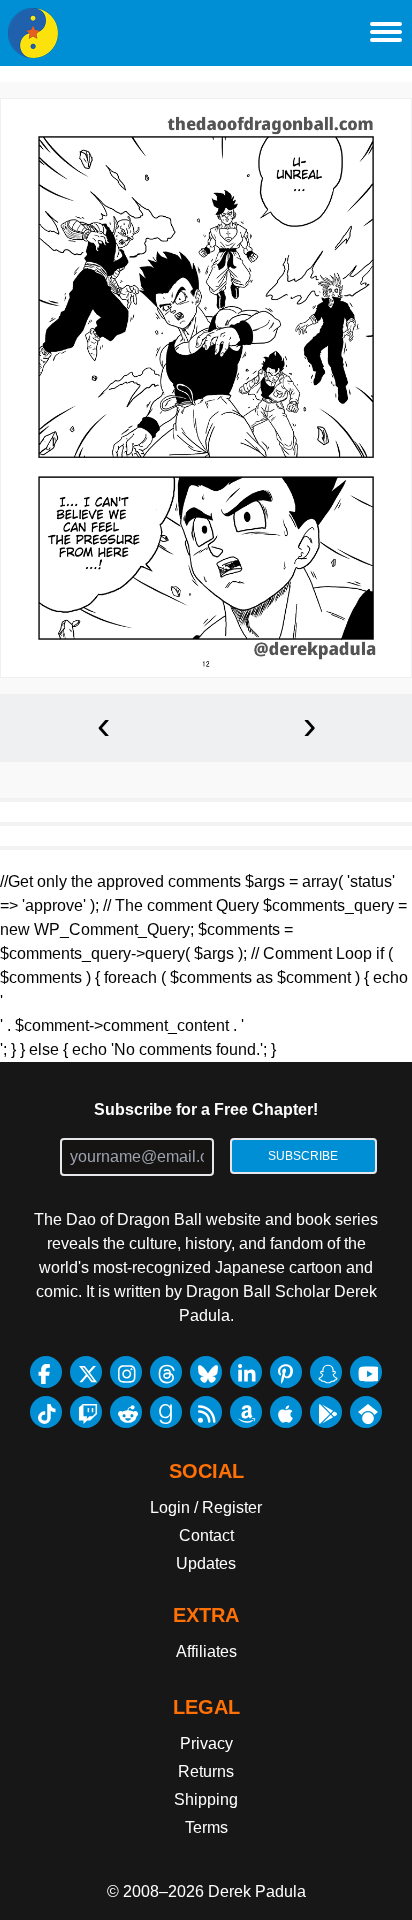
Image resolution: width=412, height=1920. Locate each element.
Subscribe (303, 1156)
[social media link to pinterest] (286, 1372)
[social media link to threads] (166, 1372)
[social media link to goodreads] (166, 1412)
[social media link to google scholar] (366, 1412)
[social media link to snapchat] (326, 1372)
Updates (206, 1563)
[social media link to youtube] (366, 1372)
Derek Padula (257, 1891)
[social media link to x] (86, 1372)
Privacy (206, 1743)
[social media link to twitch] (86, 1412)
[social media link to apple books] (286, 1412)
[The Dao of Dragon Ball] (33, 33)
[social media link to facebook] (46, 1372)
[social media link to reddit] (126, 1412)
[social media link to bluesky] (206, 1372)
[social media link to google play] (326, 1412)
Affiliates (206, 1651)
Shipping (206, 1799)
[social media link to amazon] (246, 1412)
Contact (206, 1535)
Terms (206, 1827)
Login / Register (206, 1507)
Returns (206, 1771)
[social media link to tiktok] (46, 1412)
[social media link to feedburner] (206, 1412)
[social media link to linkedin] (246, 1372)
